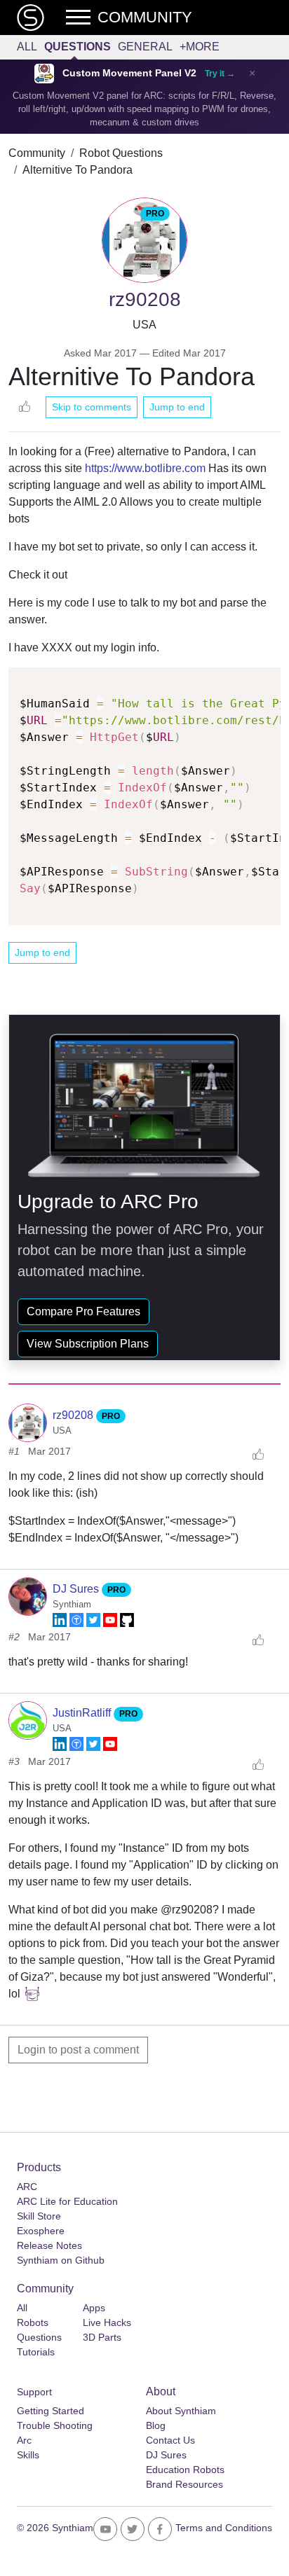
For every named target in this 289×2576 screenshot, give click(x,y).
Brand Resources (184, 2484)
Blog (156, 2425)
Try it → (220, 74)
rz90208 (74, 1415)
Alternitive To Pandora (78, 170)
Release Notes (49, 2245)
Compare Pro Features (83, 1311)
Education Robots (185, 2470)
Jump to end (177, 407)
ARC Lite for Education (67, 2201)
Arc (24, 2440)
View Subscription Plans (88, 1344)
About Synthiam (181, 2411)
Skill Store (39, 2216)
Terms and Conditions (224, 2528)
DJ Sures (77, 1589)
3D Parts (102, 2337)
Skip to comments (92, 407)
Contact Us (170, 2440)
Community (37, 153)
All (27, 47)
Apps (94, 2308)
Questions (78, 47)
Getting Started (51, 2411)
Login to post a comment (78, 2050)
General (145, 47)
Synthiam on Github (61, 2260)
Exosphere (41, 2231)
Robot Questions (121, 153)
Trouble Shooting (55, 2425)
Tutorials (36, 2352)
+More (200, 47)
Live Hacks (107, 2322)
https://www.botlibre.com (145, 468)
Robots (33, 2322)
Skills (28, 2455)
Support (34, 2392)
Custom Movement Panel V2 (129, 73)
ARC (27, 2187)
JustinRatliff (83, 1713)
